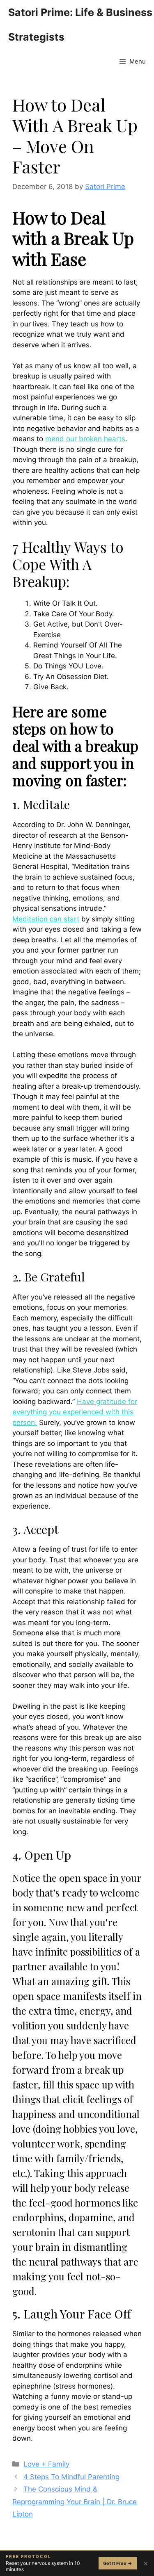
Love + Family (46, 2464)
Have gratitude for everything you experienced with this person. (75, 1412)
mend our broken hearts (85, 439)
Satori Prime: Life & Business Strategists (80, 25)
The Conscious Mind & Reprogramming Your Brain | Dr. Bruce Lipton (75, 2502)
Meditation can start (46, 919)
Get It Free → (118, 2563)
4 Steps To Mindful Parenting (71, 2477)
